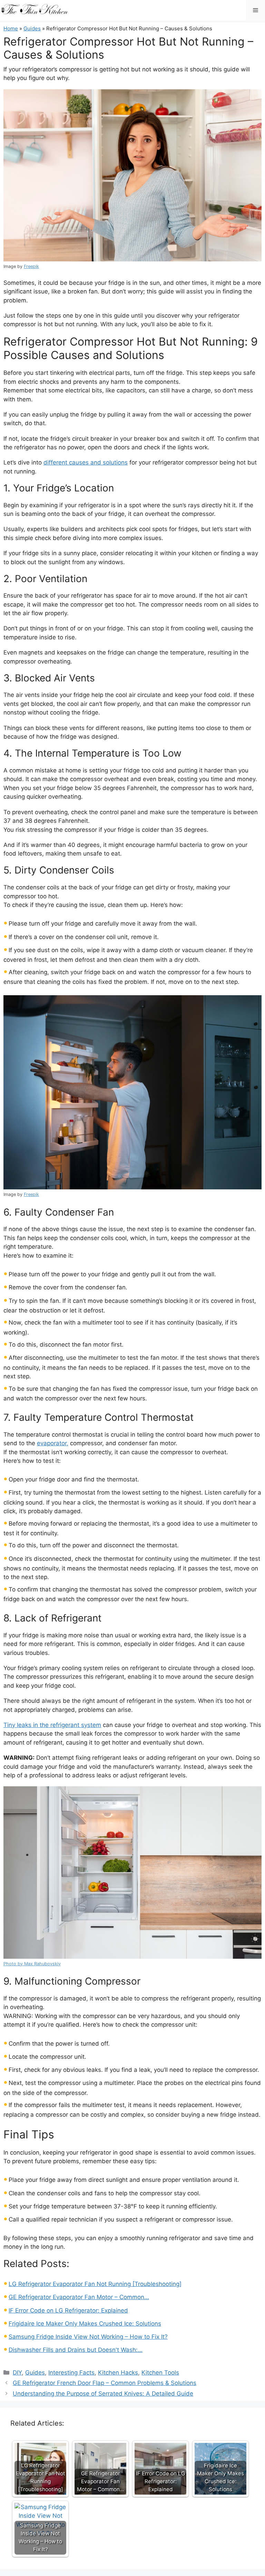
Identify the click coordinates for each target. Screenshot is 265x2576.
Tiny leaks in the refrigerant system (52, 1725)
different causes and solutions (86, 462)
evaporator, (53, 1443)
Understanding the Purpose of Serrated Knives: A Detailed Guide (103, 2394)
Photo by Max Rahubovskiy (32, 1964)
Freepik (31, 266)
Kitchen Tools (160, 2373)
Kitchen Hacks (118, 2373)
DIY (17, 2373)
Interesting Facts (71, 2373)
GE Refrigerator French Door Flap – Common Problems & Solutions (105, 2383)
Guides (32, 28)
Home (11, 28)
